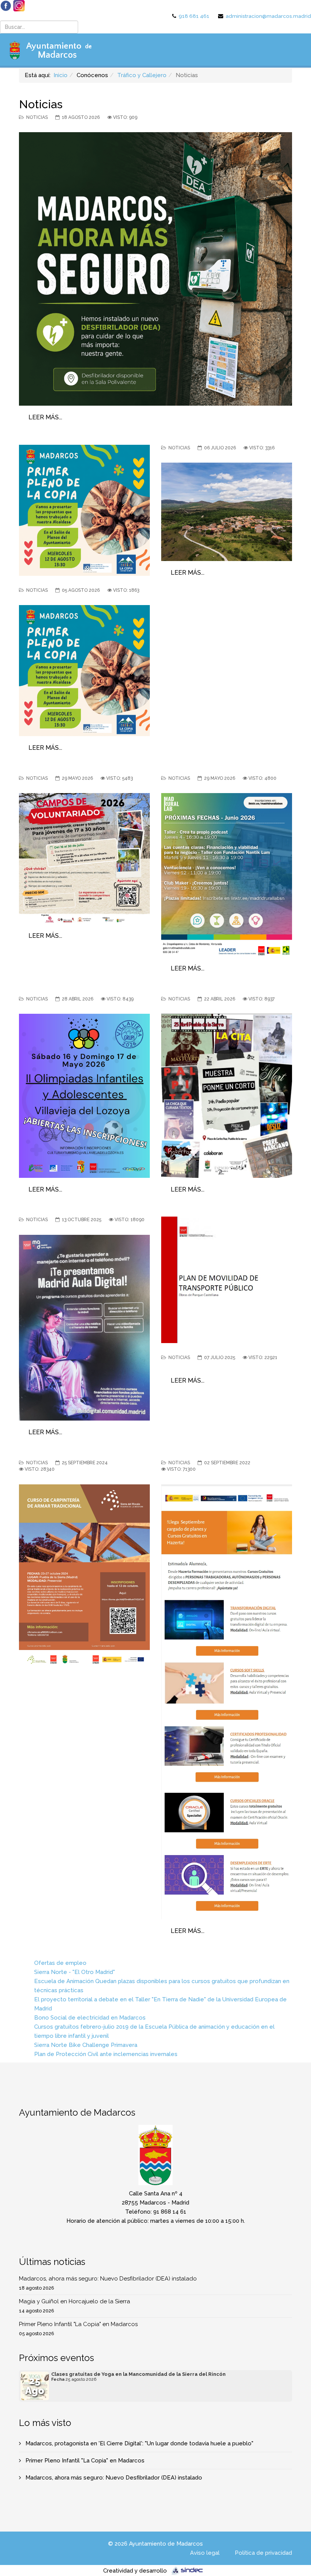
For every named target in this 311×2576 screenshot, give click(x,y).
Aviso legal (205, 2553)
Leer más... (45, 417)
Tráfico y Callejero (142, 75)
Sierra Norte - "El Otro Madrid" (75, 1972)
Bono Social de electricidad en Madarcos (90, 2018)
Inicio (60, 75)
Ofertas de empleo (60, 1963)
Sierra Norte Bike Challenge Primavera (86, 2045)
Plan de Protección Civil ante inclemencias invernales (106, 2054)
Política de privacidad (263, 2553)
